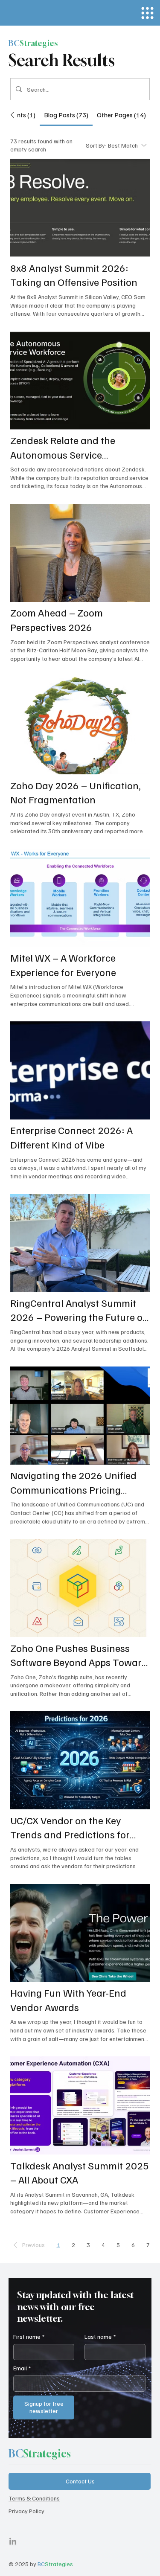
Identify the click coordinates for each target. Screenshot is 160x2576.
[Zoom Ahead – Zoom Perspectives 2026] (80, 553)
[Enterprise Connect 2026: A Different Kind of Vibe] (80, 1070)
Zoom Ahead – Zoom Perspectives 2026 (57, 619)
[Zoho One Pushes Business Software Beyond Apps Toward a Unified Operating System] (80, 1588)
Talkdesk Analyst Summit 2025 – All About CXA (80, 2172)
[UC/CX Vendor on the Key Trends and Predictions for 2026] (80, 1760)
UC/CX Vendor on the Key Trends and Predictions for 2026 (70, 1828)
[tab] (21, 115)
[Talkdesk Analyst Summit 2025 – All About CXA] (80, 2105)
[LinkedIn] (13, 2542)
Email (22, 2368)
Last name (100, 2336)
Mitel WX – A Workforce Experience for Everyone (63, 965)
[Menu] (147, 13)
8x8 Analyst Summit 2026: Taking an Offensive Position (74, 275)
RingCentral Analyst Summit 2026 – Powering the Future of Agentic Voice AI (78, 1310)
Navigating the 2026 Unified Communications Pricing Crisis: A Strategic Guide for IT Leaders (77, 1483)
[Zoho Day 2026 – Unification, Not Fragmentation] (80, 725)
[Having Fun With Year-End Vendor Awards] (80, 1933)
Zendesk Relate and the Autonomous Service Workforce (63, 448)
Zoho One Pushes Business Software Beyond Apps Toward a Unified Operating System (79, 1655)
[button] (28, 2245)
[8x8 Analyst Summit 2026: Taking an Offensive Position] (80, 208)
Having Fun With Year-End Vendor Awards (68, 2000)
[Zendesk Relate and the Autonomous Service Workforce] (80, 381)
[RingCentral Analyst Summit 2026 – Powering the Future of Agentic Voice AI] (80, 1243)
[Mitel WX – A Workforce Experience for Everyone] (80, 898)
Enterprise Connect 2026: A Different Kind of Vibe (71, 1137)
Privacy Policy (26, 2511)
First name (29, 2336)
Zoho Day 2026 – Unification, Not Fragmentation (76, 792)
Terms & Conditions (34, 2498)
